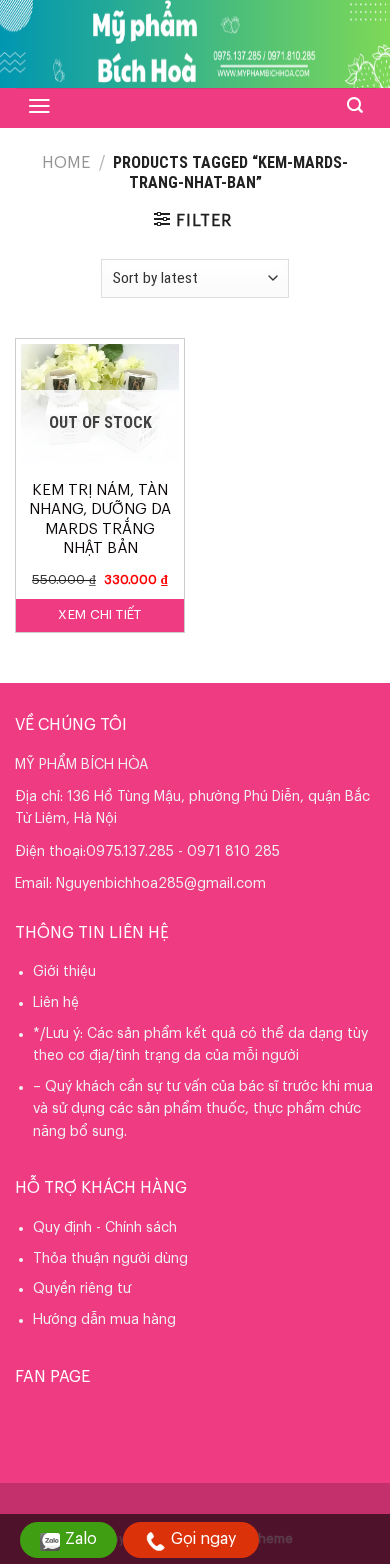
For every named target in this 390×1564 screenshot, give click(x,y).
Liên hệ (56, 1003)
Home (66, 163)
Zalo (81, 1539)
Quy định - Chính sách (105, 1228)
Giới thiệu (64, 972)
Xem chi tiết (100, 614)
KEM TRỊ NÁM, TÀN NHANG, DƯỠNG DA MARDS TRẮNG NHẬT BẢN (100, 520)
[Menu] (39, 106)
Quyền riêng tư (82, 1289)
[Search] (355, 105)
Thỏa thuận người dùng (110, 1259)
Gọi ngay (203, 1539)
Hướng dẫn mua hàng (104, 1320)
